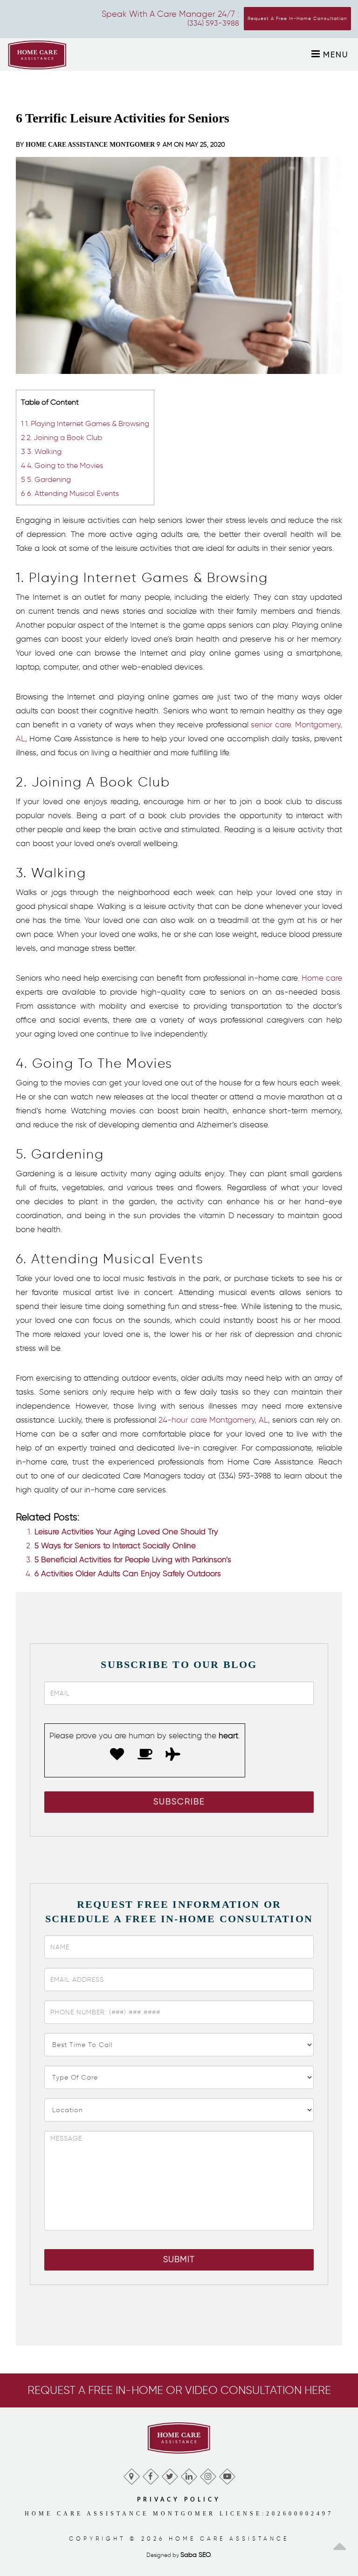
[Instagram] (208, 2474)
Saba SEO (196, 2555)
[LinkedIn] (189, 2474)
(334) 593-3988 (213, 23)
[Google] (131, 2474)
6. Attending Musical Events (70, 493)
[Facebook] (150, 2474)
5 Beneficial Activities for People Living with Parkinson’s (133, 1559)
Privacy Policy (179, 2500)
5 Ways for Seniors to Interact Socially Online (115, 1546)
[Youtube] (227, 2474)
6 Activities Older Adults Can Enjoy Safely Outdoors (128, 1573)
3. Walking (41, 451)
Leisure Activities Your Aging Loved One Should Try (126, 1532)
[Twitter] (169, 2474)
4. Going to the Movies (62, 465)
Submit (179, 2259)
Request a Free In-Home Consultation (297, 18)
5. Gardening (46, 479)
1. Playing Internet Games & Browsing (85, 423)
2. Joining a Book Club (62, 437)
